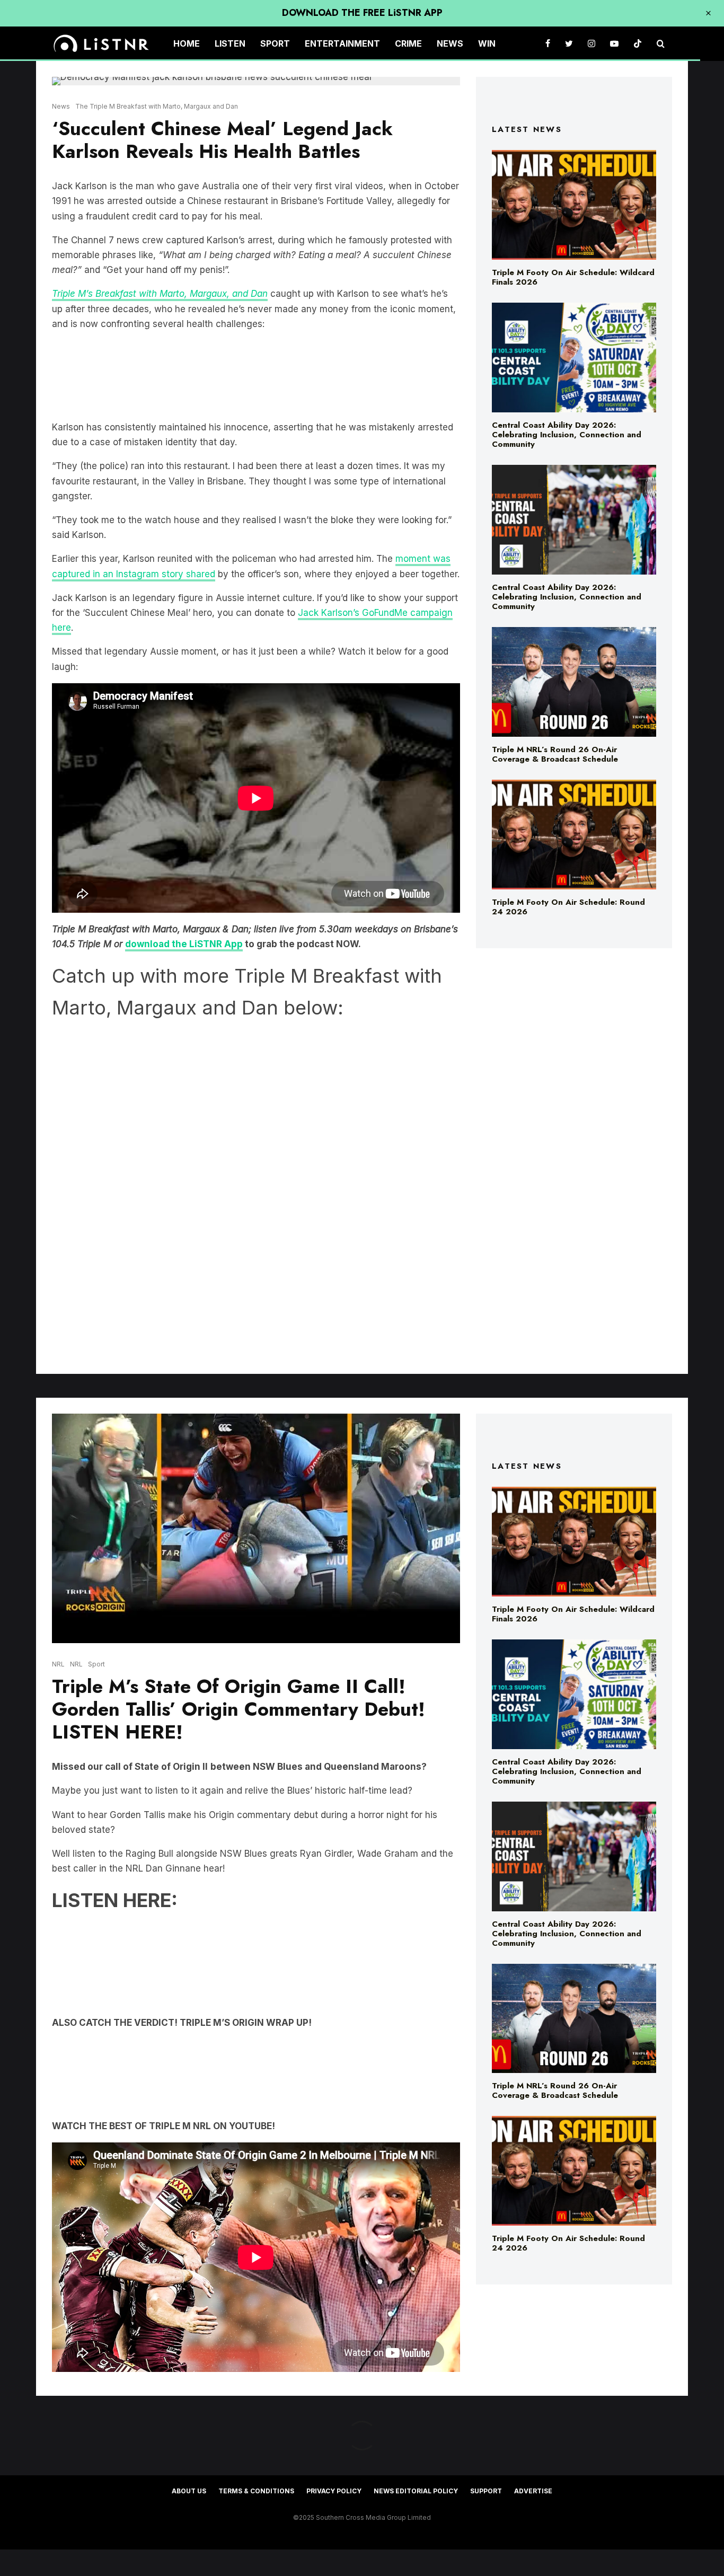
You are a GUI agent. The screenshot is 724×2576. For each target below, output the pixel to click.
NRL (58, 1664)
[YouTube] (614, 44)
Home (187, 43)
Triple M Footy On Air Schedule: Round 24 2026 (568, 907)
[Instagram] (591, 44)
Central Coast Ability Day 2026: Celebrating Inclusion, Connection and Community (567, 435)
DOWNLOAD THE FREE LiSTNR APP (362, 13)
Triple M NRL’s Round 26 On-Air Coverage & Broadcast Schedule (555, 754)
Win (487, 43)
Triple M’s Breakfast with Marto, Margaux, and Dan (160, 294)
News (450, 43)
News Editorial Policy (416, 2491)
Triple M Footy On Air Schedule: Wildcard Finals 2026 (573, 277)
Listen (230, 43)
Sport (275, 43)
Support (486, 2491)
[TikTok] (638, 44)
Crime (408, 43)
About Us (189, 2491)
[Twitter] (569, 44)
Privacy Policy (334, 2491)
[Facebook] (548, 44)
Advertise (533, 2491)
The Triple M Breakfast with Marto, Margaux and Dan (157, 106)
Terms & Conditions (256, 2491)
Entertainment (342, 43)
